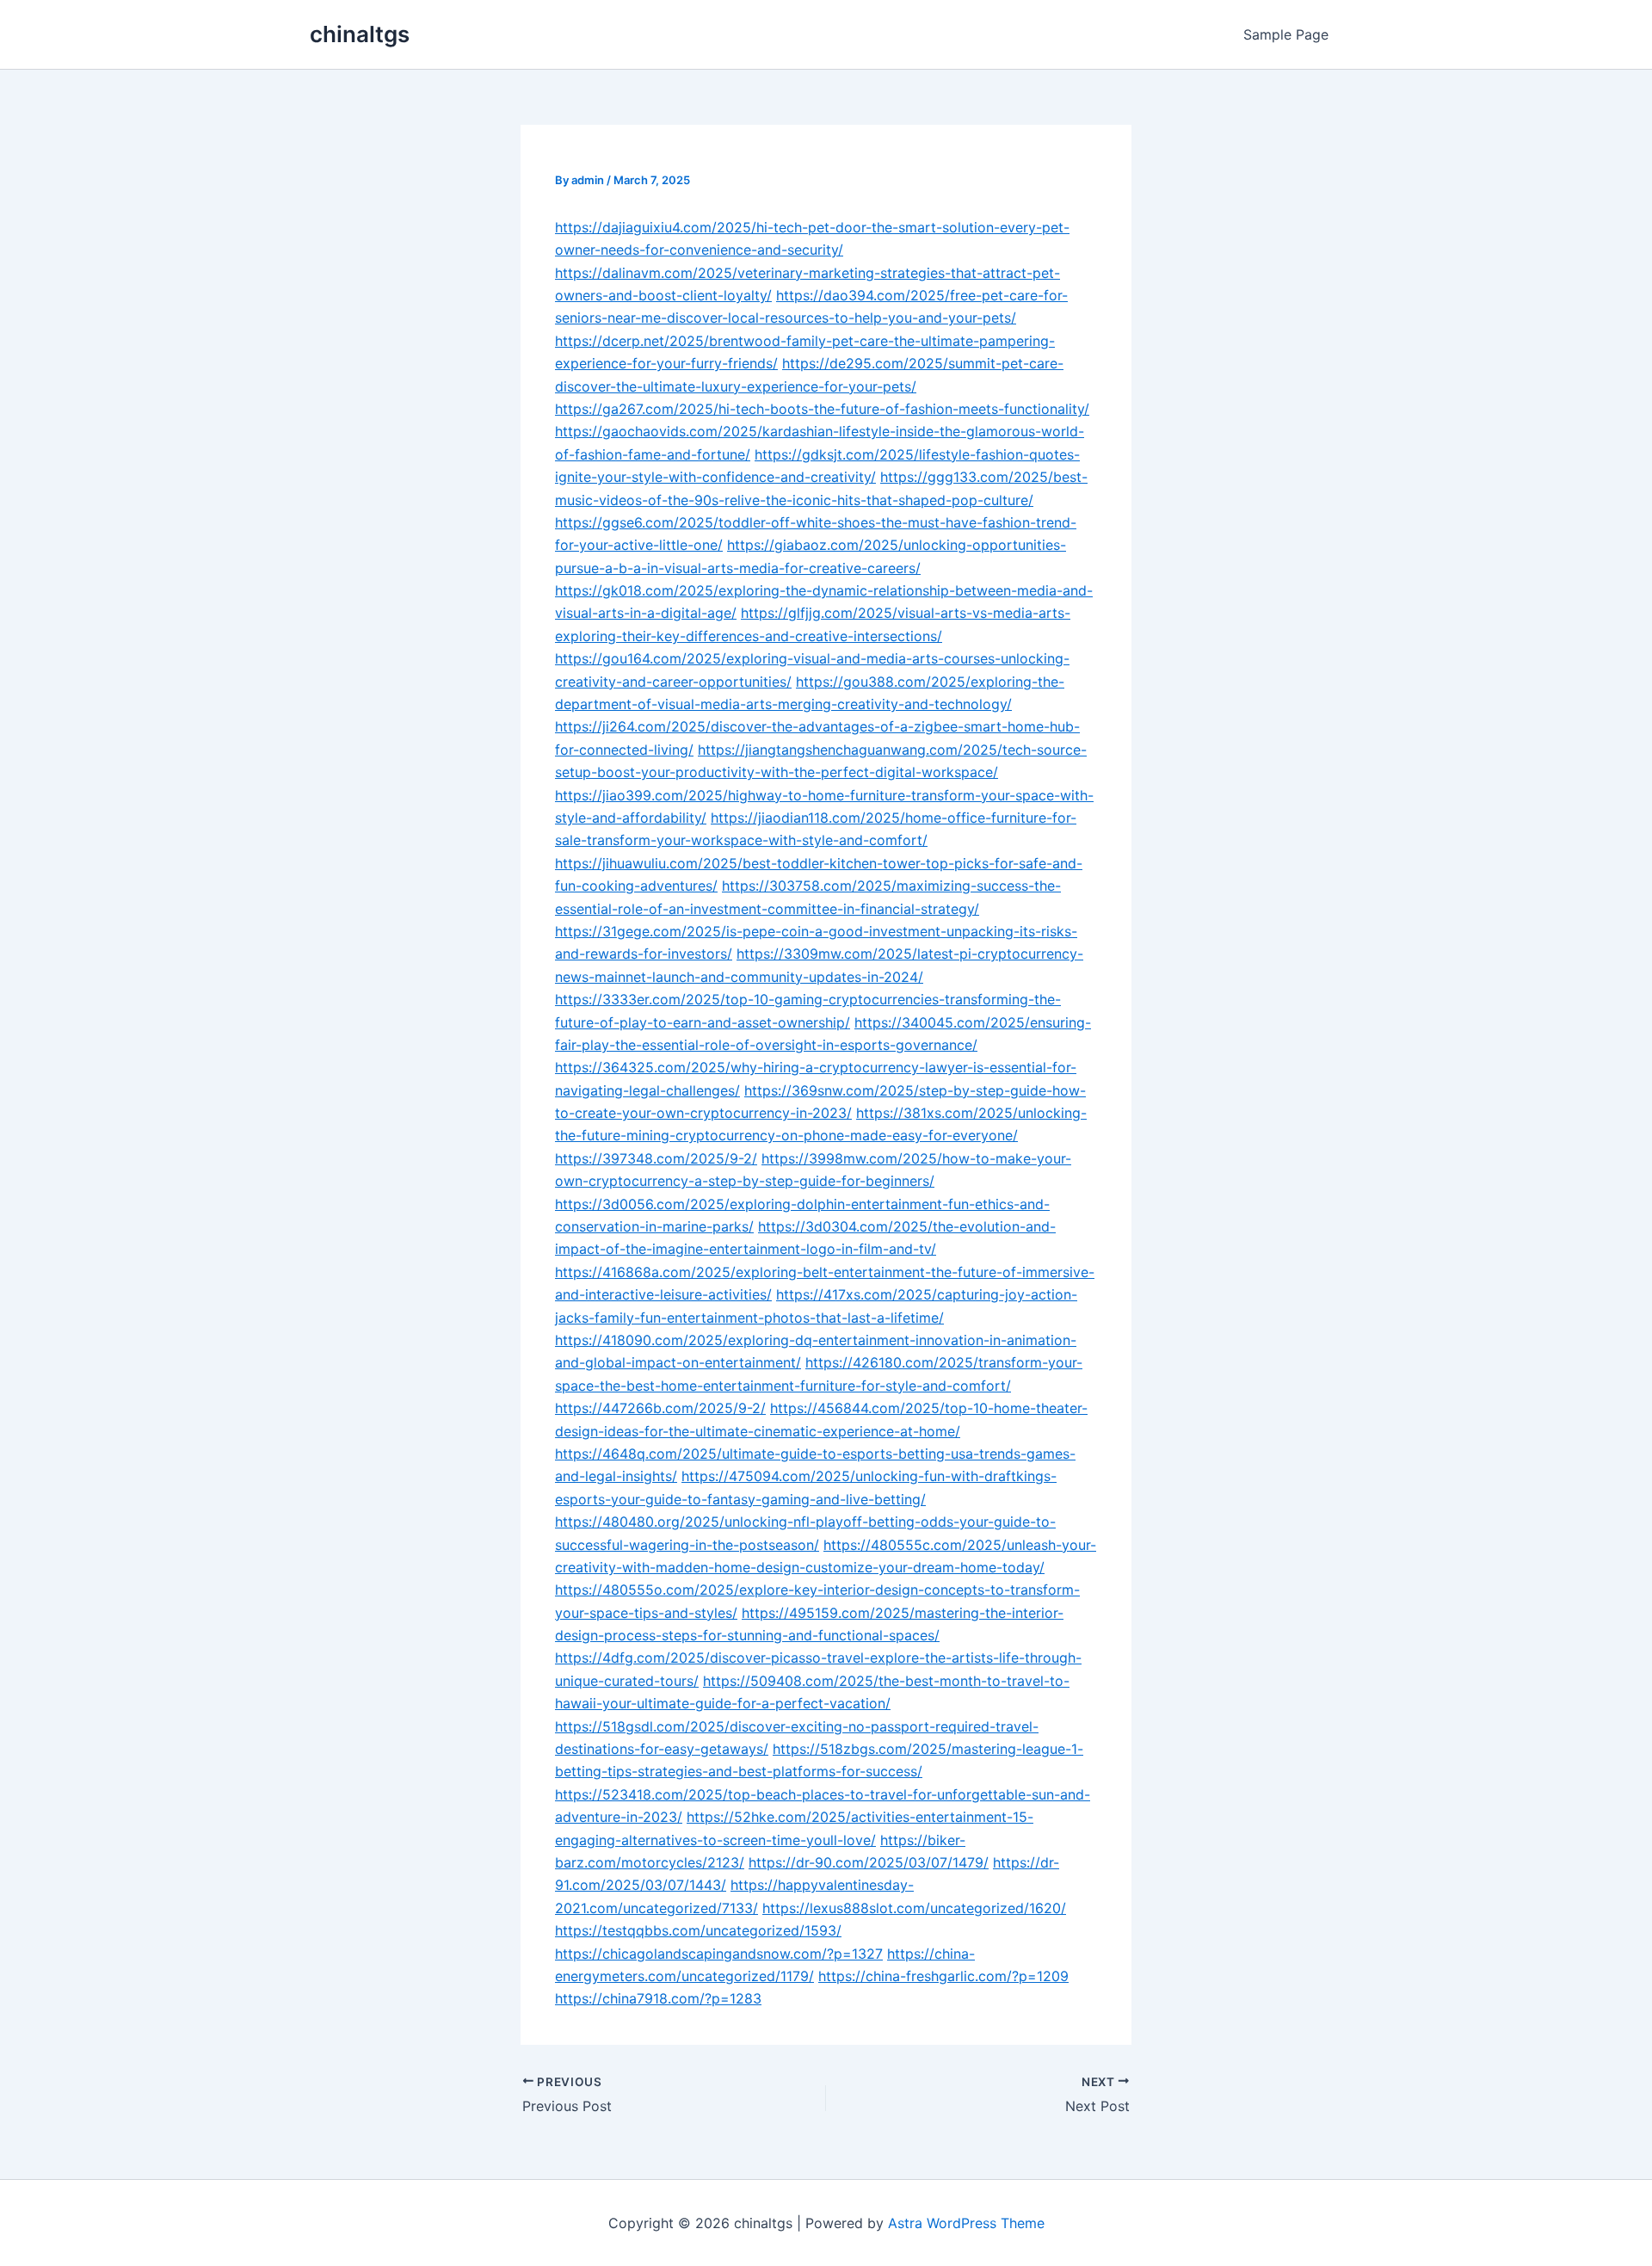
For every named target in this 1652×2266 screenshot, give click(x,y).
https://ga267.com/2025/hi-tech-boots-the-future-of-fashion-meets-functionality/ (822, 409)
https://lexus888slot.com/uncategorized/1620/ (914, 1908)
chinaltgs (360, 34)
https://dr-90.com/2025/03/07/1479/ (869, 1862)
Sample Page (1286, 34)
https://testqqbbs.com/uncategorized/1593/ (698, 1930)
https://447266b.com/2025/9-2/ (660, 1408)
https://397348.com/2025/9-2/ (656, 1158)
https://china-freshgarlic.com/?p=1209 (943, 1976)
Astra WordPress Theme (966, 2223)
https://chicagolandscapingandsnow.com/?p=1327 (719, 1954)
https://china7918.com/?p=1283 (658, 1998)
